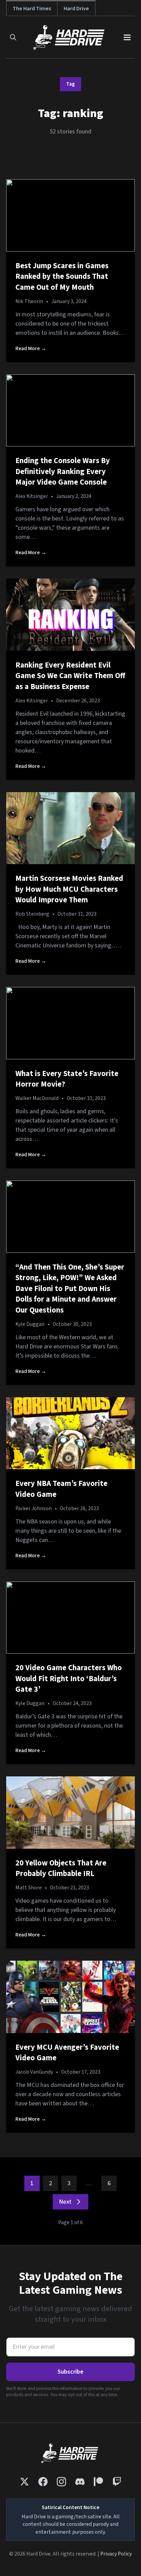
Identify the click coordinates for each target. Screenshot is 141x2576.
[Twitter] (24, 2482)
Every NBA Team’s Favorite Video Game (61, 1489)
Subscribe (70, 2372)
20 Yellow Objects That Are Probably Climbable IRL (61, 1869)
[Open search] (13, 37)
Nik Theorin (29, 301)
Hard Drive (76, 8)
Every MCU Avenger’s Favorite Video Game (67, 2053)
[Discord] (80, 2482)
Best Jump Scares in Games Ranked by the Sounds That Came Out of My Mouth (62, 277)
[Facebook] (43, 2482)
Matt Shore (29, 1888)
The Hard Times (32, 8)
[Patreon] (98, 2482)
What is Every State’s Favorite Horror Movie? (67, 1079)
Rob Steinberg (32, 914)
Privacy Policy (116, 2554)
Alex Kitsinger (32, 496)
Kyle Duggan (30, 1324)
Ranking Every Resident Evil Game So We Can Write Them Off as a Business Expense (70, 676)
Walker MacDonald (37, 1098)
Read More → (31, 348)
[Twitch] (117, 2482)
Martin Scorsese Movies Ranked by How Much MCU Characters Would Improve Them (69, 889)
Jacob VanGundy (34, 2072)
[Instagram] (61, 2482)
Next (65, 2202)
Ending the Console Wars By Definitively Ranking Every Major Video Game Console (63, 471)
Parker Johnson (34, 1508)
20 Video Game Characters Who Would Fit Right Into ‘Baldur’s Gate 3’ (69, 1679)
